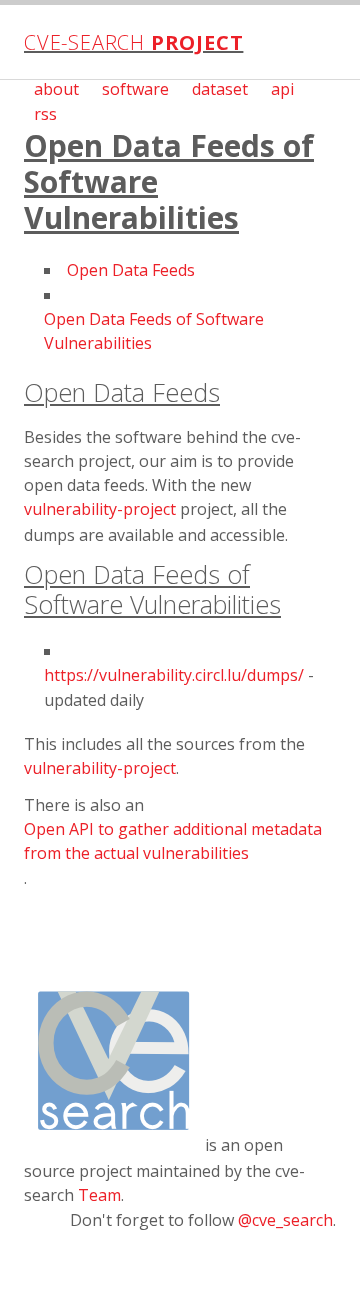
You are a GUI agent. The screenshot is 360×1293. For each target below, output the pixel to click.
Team (99, 1195)
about (56, 89)
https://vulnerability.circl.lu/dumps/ (174, 675)
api (282, 89)
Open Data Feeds (131, 270)
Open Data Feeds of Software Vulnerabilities (154, 331)
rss (45, 114)
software (135, 89)
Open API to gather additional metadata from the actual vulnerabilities (173, 841)
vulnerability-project (100, 509)
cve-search (133, 42)
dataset (220, 89)
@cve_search (285, 1220)
